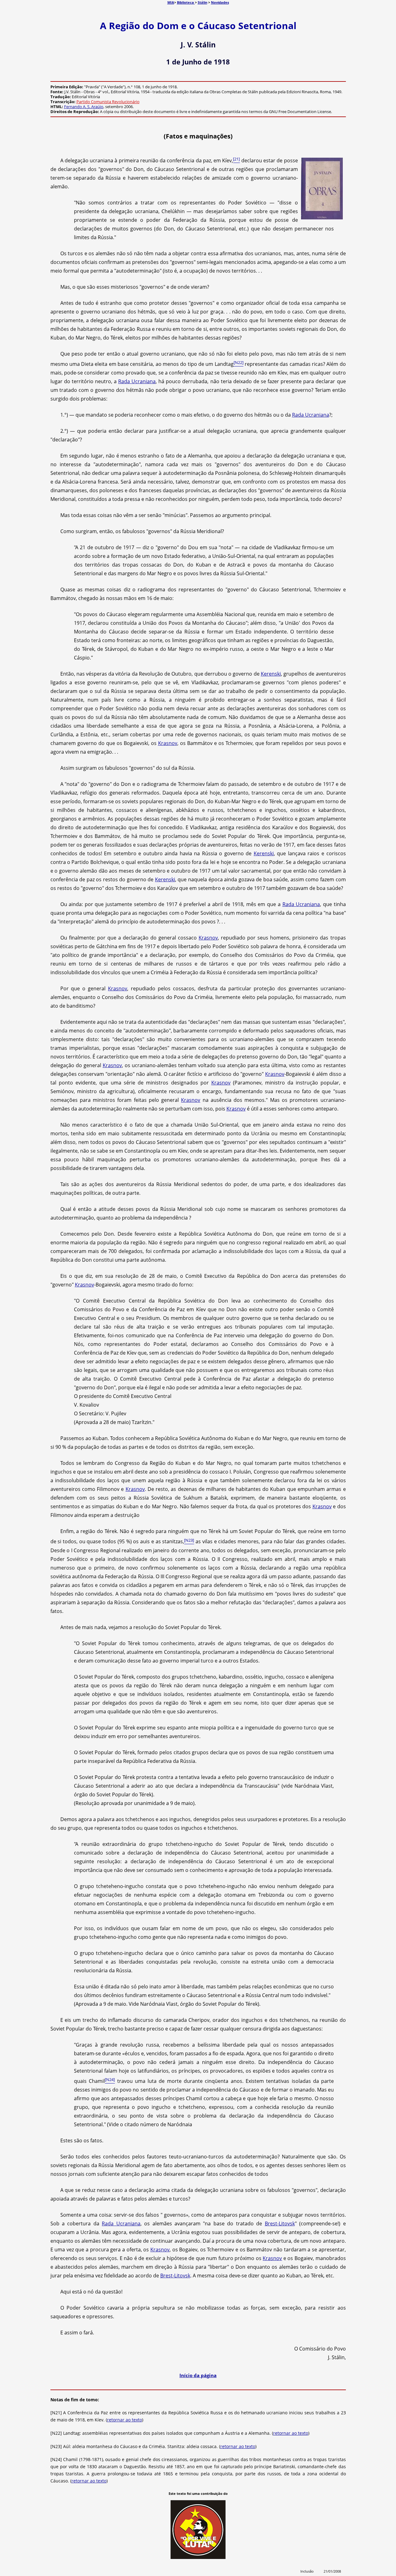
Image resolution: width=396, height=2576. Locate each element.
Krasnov (168, 743)
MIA (171, 2)
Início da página (198, 2375)
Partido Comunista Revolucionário (108, 102)
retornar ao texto (125, 2420)
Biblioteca (186, 2)
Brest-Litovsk (280, 2223)
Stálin (202, 2)
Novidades (220, 2)
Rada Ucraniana (137, 381)
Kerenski (271, 674)
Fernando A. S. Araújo (84, 107)
